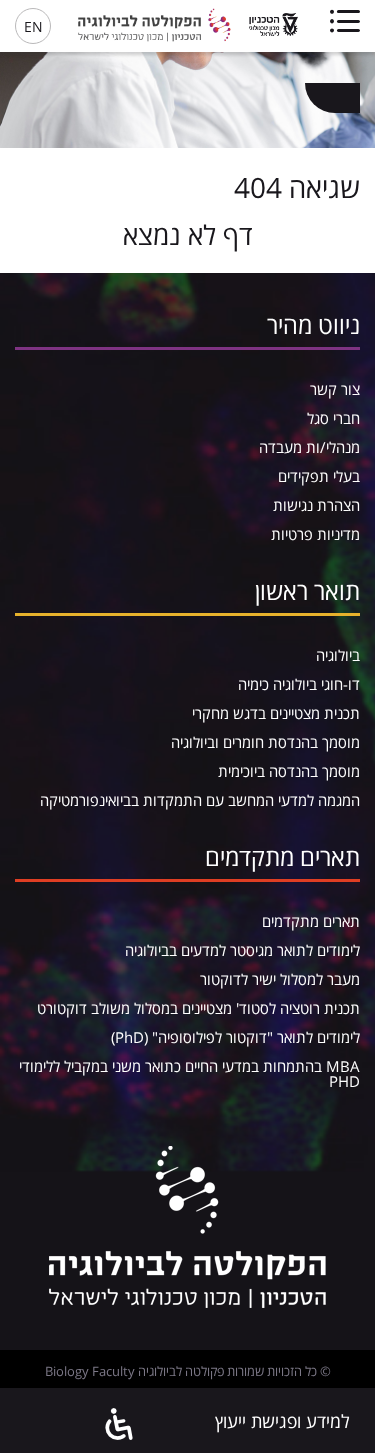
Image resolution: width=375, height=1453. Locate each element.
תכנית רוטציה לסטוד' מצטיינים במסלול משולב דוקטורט (198, 1008)
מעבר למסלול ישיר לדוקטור (280, 979)
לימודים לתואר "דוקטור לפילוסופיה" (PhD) (235, 1037)
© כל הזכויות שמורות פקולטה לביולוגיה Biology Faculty (188, 1371)
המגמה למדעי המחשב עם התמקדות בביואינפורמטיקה (200, 800)
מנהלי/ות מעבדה (309, 447)
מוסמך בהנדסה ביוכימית (289, 771)
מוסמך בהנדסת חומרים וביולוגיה (265, 742)
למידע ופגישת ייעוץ (282, 1421)
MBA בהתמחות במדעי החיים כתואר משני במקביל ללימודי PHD (189, 1073)
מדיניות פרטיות (315, 534)
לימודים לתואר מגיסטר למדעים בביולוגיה (242, 950)
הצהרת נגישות (316, 505)
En (33, 26)
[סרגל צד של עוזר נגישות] (120, 1425)
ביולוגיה (338, 655)
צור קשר (335, 389)
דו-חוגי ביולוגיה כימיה (299, 684)
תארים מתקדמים (311, 921)
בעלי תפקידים (319, 476)
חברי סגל (333, 418)
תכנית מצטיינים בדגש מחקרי (276, 713)
